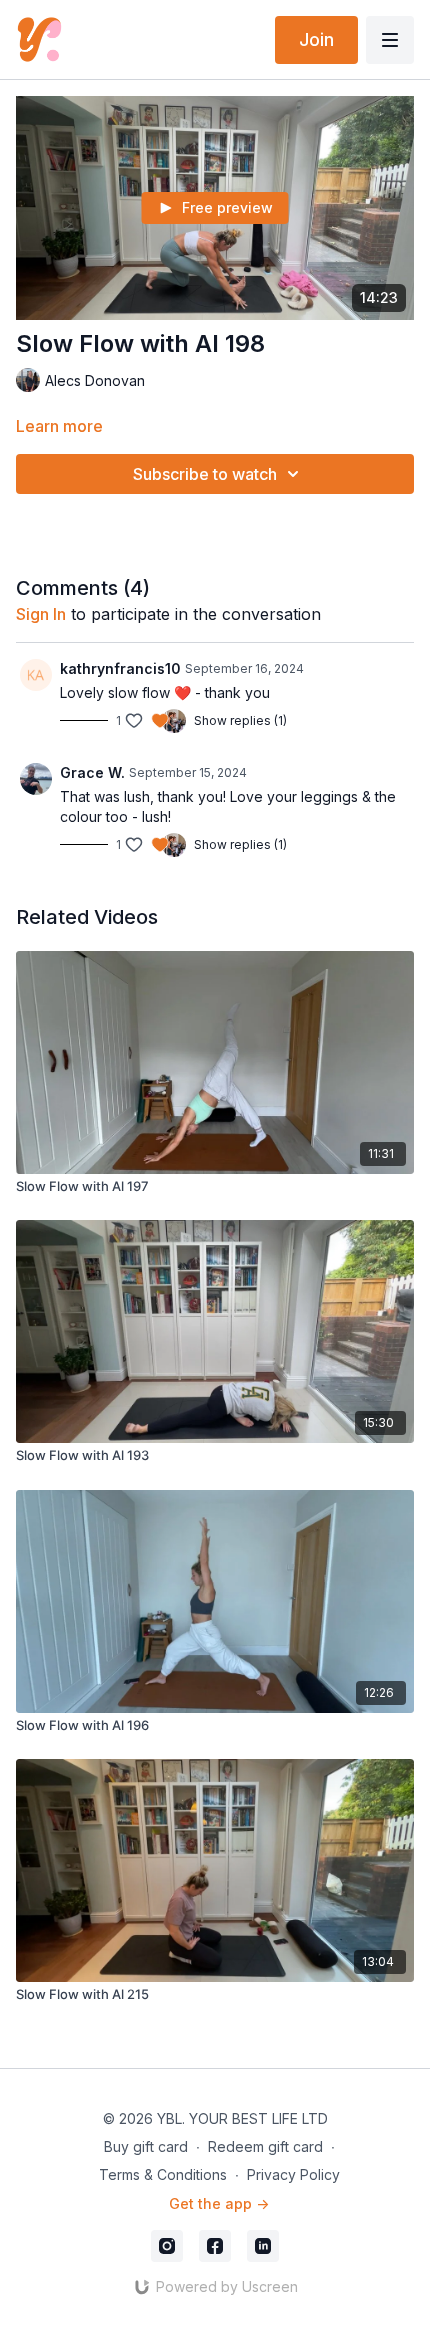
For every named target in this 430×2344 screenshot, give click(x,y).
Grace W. (92, 772)
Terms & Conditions (163, 2174)
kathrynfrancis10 (120, 668)
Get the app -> (219, 2203)
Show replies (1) (240, 720)
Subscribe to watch (205, 474)
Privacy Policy (293, 2174)
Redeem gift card (265, 2146)
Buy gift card (146, 2146)
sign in (41, 614)
